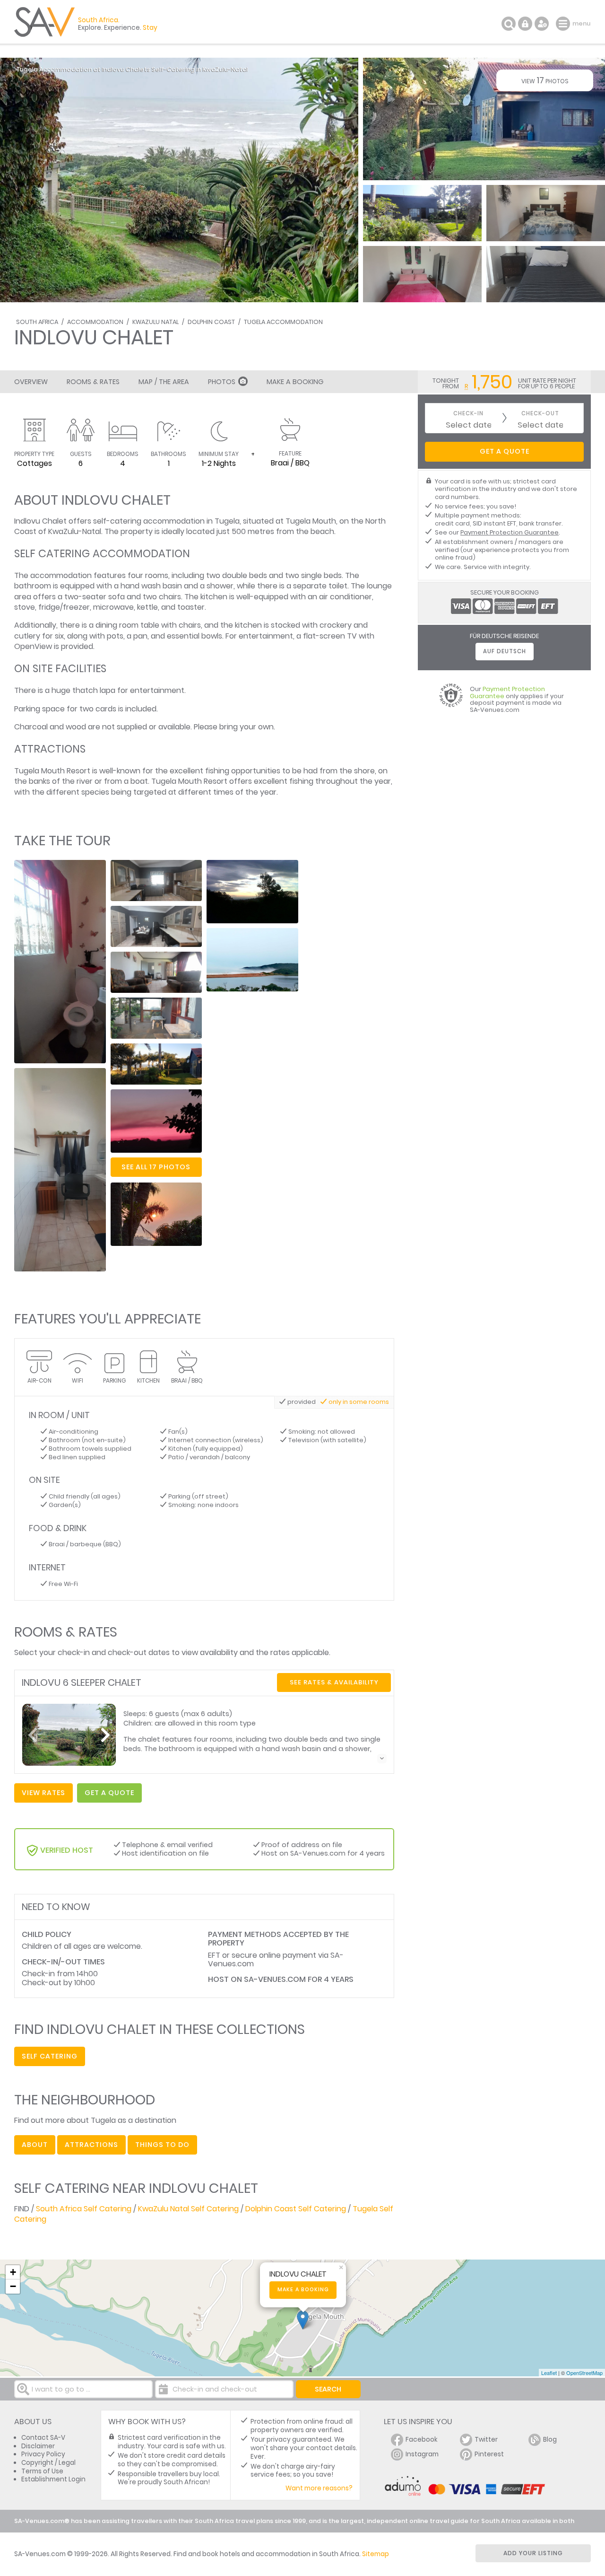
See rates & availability (334, 1682)
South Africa (37, 322)
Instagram (422, 2454)
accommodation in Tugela (191, 521)
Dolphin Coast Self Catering (296, 2209)
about (35, 2145)
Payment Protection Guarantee (510, 532)
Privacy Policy (43, 2454)
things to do (162, 2145)
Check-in (468, 414)
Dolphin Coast (211, 322)
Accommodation (95, 322)
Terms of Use (42, 2471)
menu (564, 24)
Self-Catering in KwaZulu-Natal (200, 69)
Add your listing (533, 2553)
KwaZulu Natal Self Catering (188, 2209)
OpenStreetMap (584, 2373)
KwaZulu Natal (156, 322)
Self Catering (50, 2056)
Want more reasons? (319, 2488)
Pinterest (489, 2454)
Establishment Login (53, 2479)
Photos (222, 382)
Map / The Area (164, 382)
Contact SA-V (43, 2438)
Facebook (422, 2440)
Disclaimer (38, 2446)
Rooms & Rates (93, 382)
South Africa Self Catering (84, 2209)
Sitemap (376, 2554)
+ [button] (13, 2272)
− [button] (13, 2286)
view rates (43, 1793)
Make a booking (303, 2290)
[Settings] (542, 24)
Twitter (486, 2440)
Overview (31, 382)
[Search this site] (509, 24)
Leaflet (549, 2373)
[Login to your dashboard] (525, 24)
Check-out (540, 414)
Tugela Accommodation (283, 322)
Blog (550, 2440)
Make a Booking (295, 382)
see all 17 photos (156, 1167)
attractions (91, 2145)
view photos (545, 80)
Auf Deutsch (505, 651)
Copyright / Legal (48, 2463)
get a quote (109, 1793)
